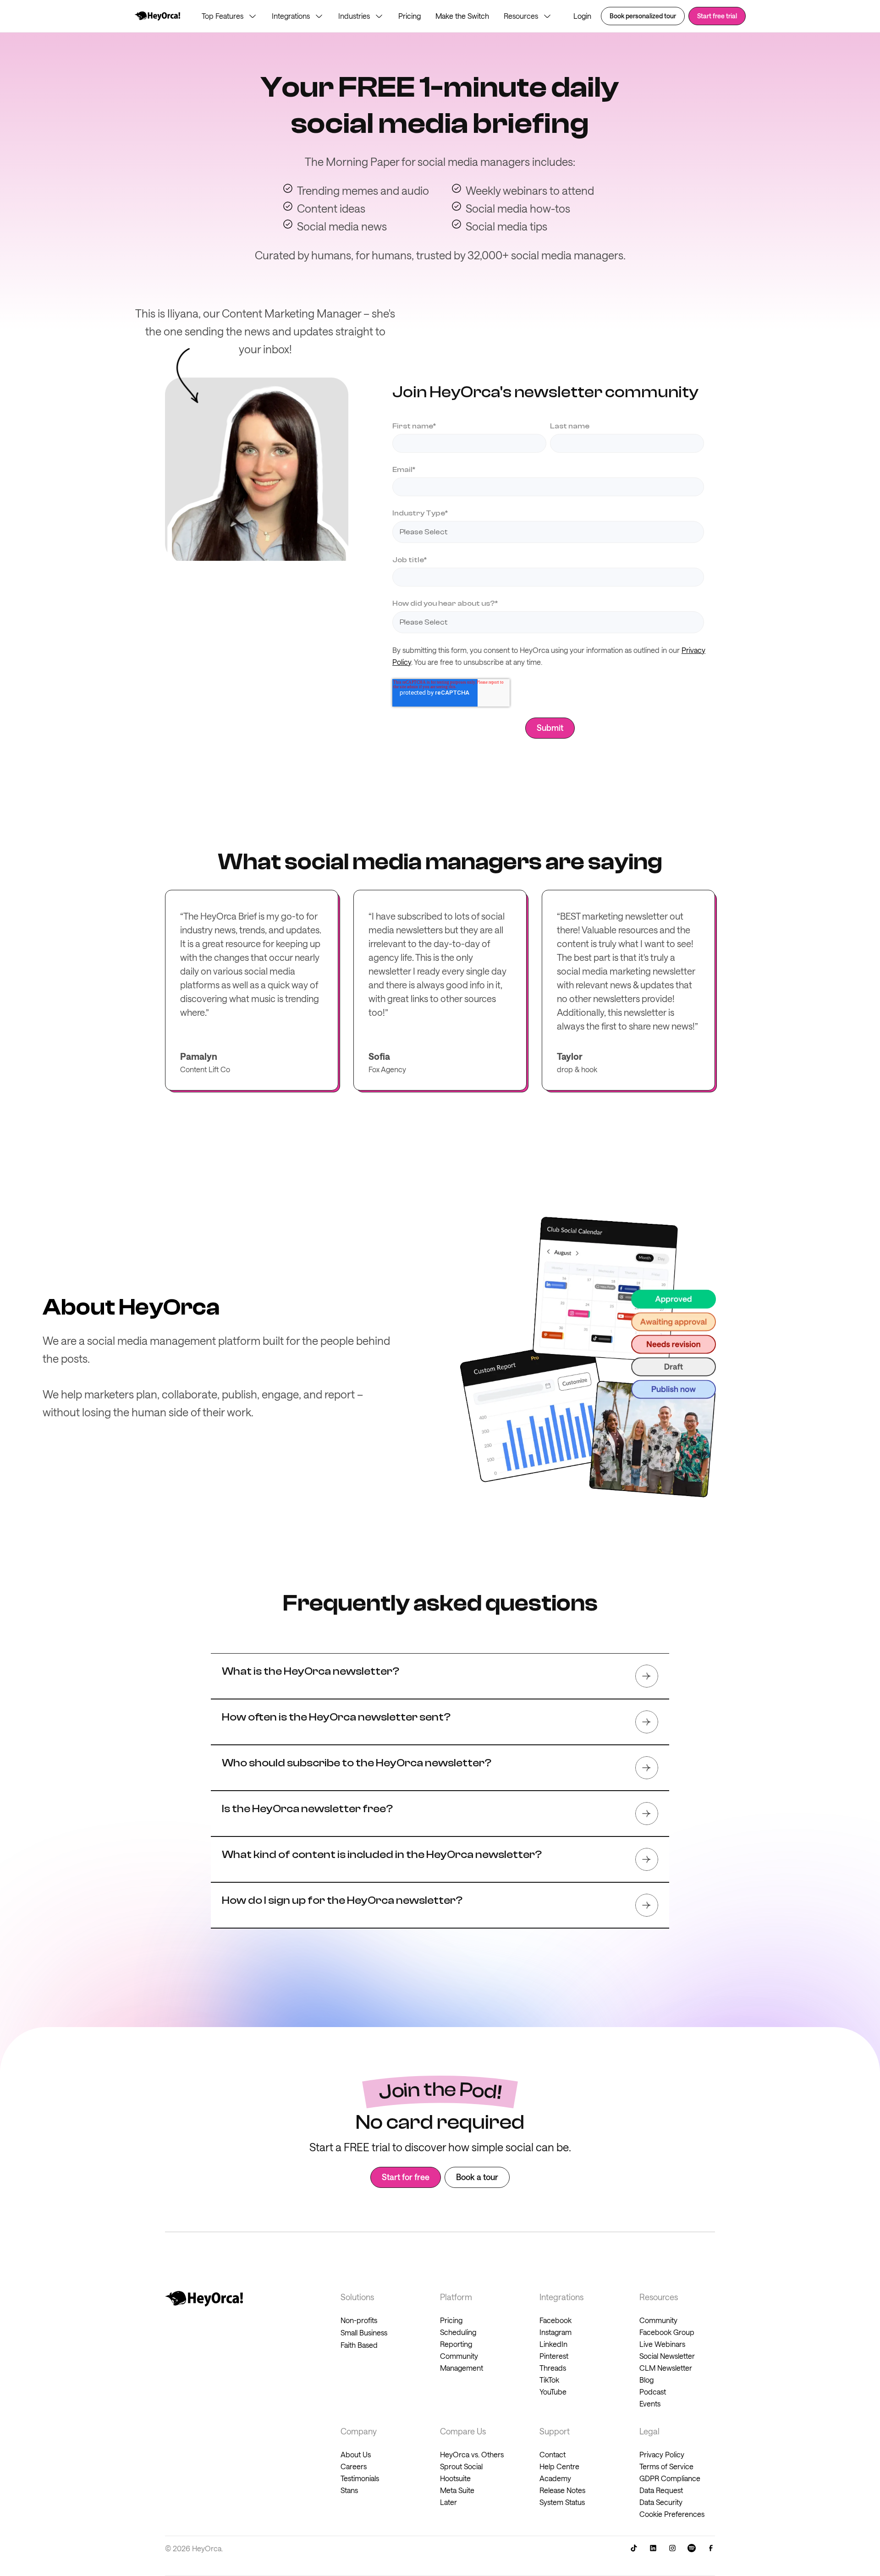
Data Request (661, 2490)
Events (650, 2403)
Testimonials (360, 2478)
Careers (354, 2466)
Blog (646, 2380)
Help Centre (559, 2466)
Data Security (661, 2502)
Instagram (555, 2332)
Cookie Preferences (672, 2514)
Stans (349, 2490)
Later (448, 2502)
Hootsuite (455, 2478)
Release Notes (562, 2490)
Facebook (555, 2320)
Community (658, 2320)
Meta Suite (457, 2490)
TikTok (549, 2380)
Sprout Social (461, 2466)
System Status (562, 2502)
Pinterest (554, 2356)
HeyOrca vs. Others (472, 2454)
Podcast (653, 2392)
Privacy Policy (662, 2454)
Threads (553, 2368)
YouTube (553, 2392)
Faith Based (359, 2345)
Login (582, 16)
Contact (553, 2454)
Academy (555, 2478)
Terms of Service (666, 2466)
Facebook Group (667, 2332)
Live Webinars (662, 2344)
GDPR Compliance (670, 2478)
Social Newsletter (667, 2356)
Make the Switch (462, 16)
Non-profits (359, 2320)
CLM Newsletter (666, 2368)
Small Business (364, 2332)
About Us (356, 2454)
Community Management (462, 2362)
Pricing (410, 16)
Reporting (456, 2344)
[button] (229, 16)
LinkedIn (553, 2344)
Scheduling (458, 2332)
